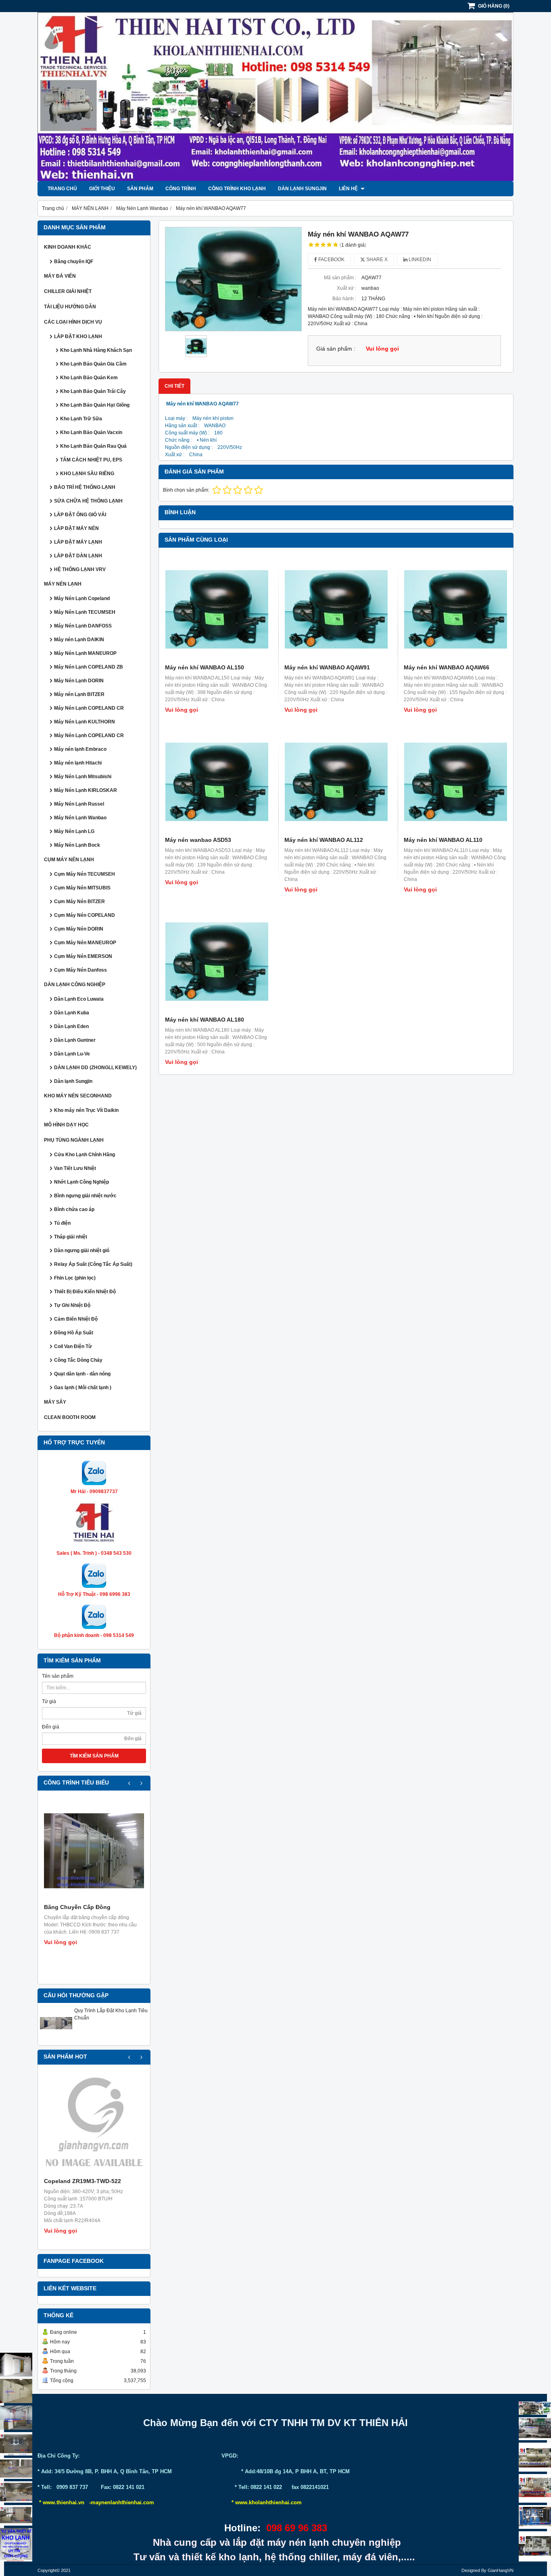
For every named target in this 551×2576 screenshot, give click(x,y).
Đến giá (51, 1727)
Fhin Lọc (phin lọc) (75, 1278)
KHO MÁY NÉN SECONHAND (78, 1096)
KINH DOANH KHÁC (68, 247)
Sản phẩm (140, 189)
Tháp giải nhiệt (71, 1237)
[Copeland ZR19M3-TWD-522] (94, 2125)
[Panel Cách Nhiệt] (16, 2468)
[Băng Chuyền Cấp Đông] (94, 1851)
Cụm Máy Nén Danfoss (80, 970)
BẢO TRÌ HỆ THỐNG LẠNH (85, 487)
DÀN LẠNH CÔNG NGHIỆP (75, 985)
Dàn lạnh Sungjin (302, 189)
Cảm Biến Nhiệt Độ (76, 1319)
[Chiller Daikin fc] (535, 2546)
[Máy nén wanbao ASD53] (217, 782)
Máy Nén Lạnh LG (74, 831)
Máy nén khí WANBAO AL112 (324, 840)
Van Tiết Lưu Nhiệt (75, 1168)
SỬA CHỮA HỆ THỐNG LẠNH (88, 501)
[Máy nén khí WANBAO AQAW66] (455, 609)
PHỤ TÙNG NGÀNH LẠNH (74, 1140)
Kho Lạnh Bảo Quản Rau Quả (93, 446)
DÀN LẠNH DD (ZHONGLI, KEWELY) (95, 1068)
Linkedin (419, 260)
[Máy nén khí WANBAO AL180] (217, 962)
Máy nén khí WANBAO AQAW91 (327, 667)
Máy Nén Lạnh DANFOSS (83, 626)
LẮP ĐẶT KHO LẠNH (78, 337)
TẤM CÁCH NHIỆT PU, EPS (91, 460)
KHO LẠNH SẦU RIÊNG (87, 474)
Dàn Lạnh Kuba (72, 1013)
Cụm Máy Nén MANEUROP (85, 943)
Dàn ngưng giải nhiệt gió (82, 1251)
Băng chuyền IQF (74, 262)
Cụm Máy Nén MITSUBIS (82, 888)
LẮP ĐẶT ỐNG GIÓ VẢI (80, 515)
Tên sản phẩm (58, 1676)
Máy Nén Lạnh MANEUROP (85, 653)
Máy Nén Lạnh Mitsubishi (83, 777)
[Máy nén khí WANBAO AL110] (455, 782)
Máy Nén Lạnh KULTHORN (85, 722)
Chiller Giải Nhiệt (68, 291)
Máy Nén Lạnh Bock (77, 845)
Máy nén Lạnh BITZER (79, 694)
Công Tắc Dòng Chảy (78, 1360)
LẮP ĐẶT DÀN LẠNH (78, 556)
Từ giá (49, 1701)
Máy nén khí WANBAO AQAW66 (447, 667)
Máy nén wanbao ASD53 (198, 840)
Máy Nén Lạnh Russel (79, 804)
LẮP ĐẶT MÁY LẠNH (78, 542)
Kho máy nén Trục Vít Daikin (86, 1110)
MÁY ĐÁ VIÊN (60, 276)
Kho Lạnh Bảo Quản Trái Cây (93, 391)
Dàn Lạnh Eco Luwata (79, 999)
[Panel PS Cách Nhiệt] (16, 2515)
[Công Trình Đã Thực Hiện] (16, 2365)
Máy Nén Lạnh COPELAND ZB (89, 667)
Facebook (331, 260)
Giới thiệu (102, 189)
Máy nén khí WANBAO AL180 (205, 1020)
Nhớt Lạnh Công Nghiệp (81, 1182)
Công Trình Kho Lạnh (237, 189)
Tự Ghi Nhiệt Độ (72, 1305)
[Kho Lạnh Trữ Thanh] (16, 2418)
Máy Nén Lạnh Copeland (82, 598)
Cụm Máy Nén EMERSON (83, 956)
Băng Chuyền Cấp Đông (77, 1907)
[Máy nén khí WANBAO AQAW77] (233, 279)
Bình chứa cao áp (74, 1209)
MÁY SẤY (55, 1402)
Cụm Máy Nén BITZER (79, 902)
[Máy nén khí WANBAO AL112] (336, 782)
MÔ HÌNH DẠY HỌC (66, 1125)
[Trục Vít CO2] (535, 2408)
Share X (376, 260)
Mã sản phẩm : (340, 278)
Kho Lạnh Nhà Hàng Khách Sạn (96, 350)
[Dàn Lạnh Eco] (16, 2444)
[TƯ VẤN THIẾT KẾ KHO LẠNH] (16, 2545)
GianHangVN (501, 2570)
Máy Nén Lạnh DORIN (79, 681)
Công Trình (181, 189)
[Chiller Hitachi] (535, 2429)
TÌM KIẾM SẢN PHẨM (94, 1756)
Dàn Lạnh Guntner (75, 1040)
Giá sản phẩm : (336, 349)
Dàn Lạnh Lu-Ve (72, 1054)
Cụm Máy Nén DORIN (79, 929)
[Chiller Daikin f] (535, 2488)
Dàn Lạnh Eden (71, 1026)
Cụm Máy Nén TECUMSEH (85, 874)
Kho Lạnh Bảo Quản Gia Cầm (93, 364)
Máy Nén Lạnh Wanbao (80, 818)
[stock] (535, 2517)
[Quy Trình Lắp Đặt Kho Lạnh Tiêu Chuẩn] (56, 2038)
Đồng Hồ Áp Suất (74, 1333)
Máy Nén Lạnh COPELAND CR (89, 708)
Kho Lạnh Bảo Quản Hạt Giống (95, 405)
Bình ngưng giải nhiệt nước (85, 1196)
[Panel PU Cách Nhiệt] (16, 2492)
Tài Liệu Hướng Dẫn (70, 307)
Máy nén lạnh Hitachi (78, 763)
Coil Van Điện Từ (73, 1346)
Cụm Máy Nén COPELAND (85, 915)
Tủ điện (62, 1223)
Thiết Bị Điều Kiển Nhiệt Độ (85, 1292)
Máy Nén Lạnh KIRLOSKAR (86, 790)
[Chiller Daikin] (535, 2457)
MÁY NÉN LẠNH (63, 584)
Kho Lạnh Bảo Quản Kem (89, 378)
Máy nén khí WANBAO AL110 (443, 840)
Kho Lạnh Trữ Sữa (81, 419)
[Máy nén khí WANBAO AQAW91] (336, 609)
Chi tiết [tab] (174, 386)
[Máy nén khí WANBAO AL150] (217, 609)
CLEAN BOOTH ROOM (70, 1417)
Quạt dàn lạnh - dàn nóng (82, 1374)
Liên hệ (349, 189)
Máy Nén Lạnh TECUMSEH (85, 612)
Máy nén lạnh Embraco (80, 749)
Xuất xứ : (346, 288)
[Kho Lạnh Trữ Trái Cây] (16, 2391)
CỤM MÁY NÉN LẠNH (69, 860)
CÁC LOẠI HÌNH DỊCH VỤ (73, 322)
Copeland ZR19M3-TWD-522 (82, 2181)
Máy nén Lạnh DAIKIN (79, 640)
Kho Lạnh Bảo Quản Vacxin (91, 432)
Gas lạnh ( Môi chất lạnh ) (83, 1388)
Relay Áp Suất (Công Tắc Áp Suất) (93, 1264)
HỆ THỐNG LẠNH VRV (80, 569)
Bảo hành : (344, 299)
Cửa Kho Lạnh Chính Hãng (85, 1155)
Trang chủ (62, 189)
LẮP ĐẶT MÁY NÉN (76, 528)
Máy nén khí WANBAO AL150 (205, 667)
